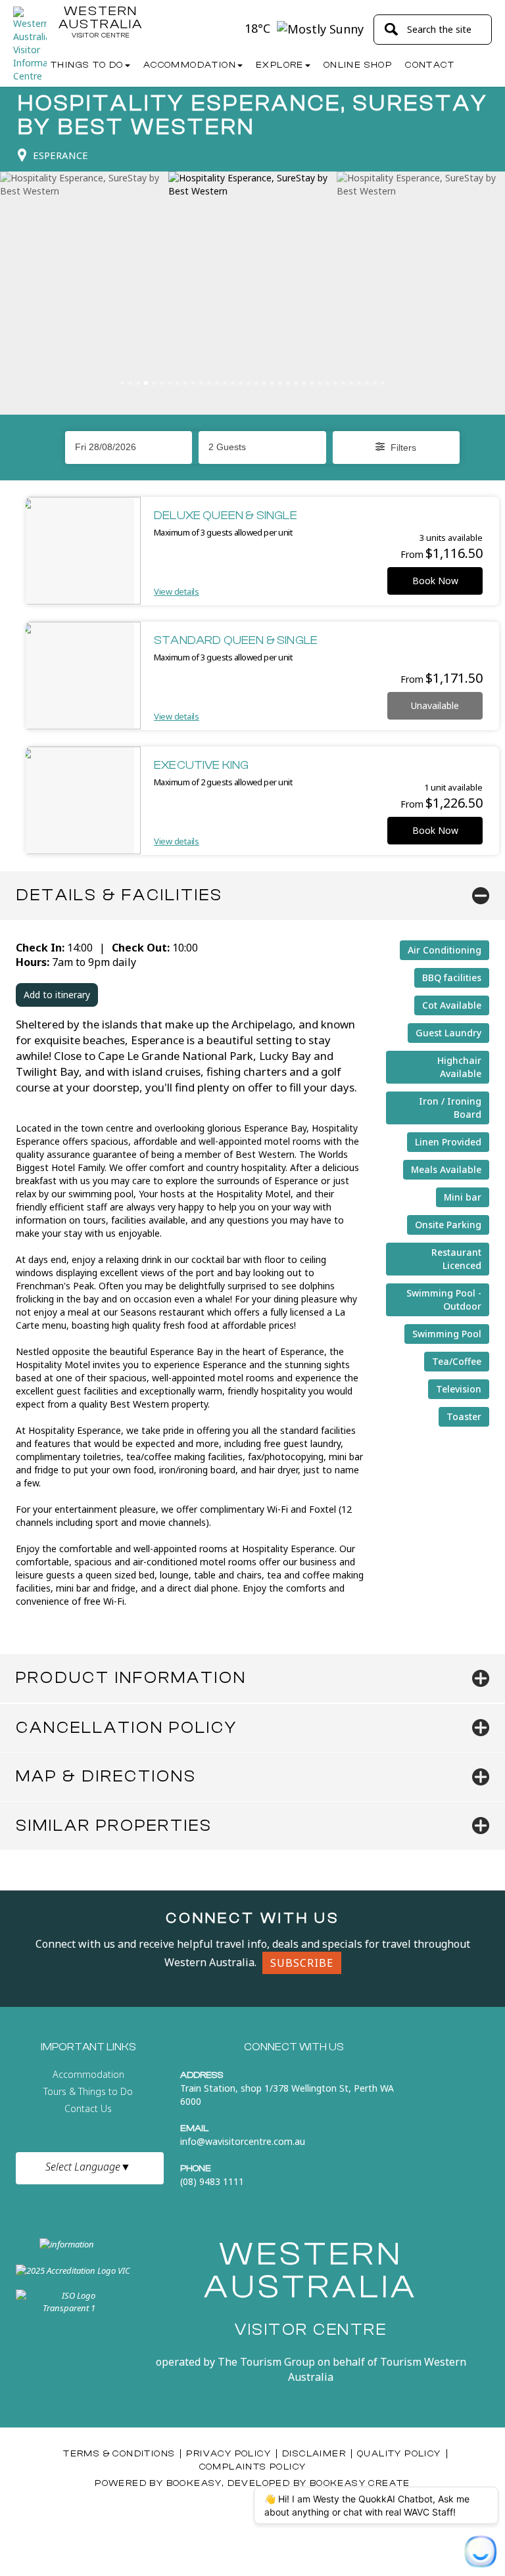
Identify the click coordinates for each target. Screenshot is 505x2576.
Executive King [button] (202, 765)
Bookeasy (194, 2483)
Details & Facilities (119, 895)
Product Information (131, 1678)
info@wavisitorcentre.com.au (243, 2141)
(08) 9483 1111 (212, 2181)
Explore (280, 65)
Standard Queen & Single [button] (236, 640)
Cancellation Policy (127, 1728)
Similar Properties (114, 1826)
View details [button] (177, 591)
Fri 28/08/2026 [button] (106, 447)
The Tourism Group (266, 2362)
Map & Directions (106, 1776)
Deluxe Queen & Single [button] (226, 516)
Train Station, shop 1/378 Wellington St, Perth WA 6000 (287, 2095)
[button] (262, 447)
